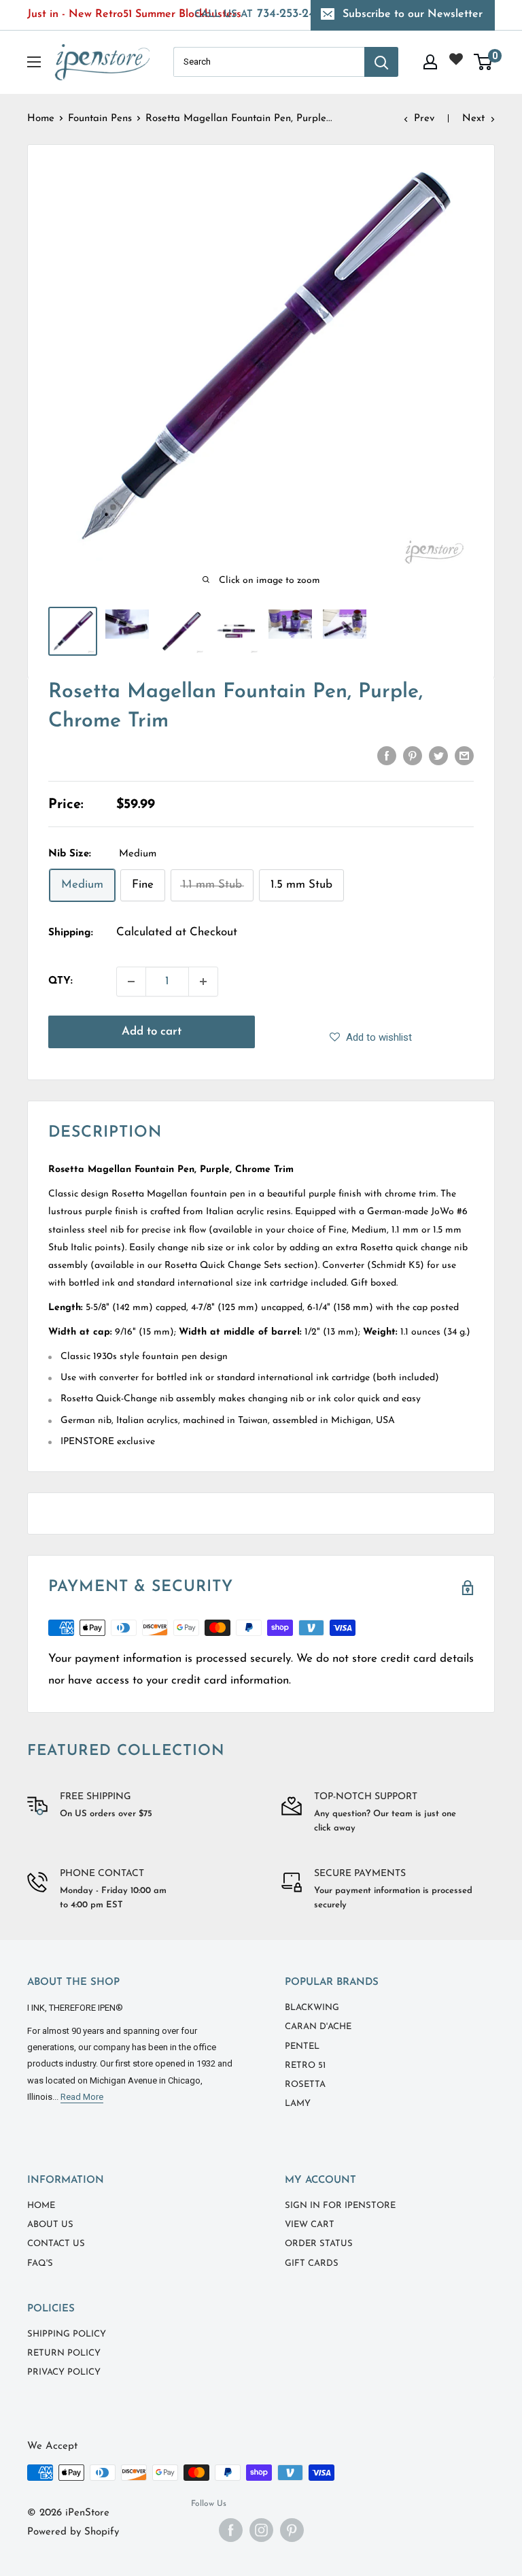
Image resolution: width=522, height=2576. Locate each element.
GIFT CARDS (312, 2263)
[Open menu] (34, 62)
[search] (269, 62)
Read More (82, 2097)
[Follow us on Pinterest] (292, 2530)
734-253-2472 (261, 14)
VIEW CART (310, 2225)
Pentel (302, 2046)
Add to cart (152, 1032)
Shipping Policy (67, 2334)
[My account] (430, 62)
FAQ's (40, 2263)
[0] (484, 62)
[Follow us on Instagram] (261, 2530)
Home (41, 119)
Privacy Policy (64, 2372)
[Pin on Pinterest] (413, 755)
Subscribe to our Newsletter (413, 14)
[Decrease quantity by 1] (131, 982)
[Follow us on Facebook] (231, 2530)
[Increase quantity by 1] (203, 982)
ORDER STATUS (319, 2244)
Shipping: (71, 933)
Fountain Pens (100, 119)
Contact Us (56, 2244)
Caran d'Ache (318, 2027)
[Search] (381, 62)
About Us (50, 2225)
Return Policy (64, 2353)
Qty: (60, 981)
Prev (424, 119)
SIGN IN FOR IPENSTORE (340, 2206)
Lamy (298, 2104)
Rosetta (305, 2085)
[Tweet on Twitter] (438, 755)
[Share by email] (464, 755)
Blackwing (312, 2008)
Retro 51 (305, 2065)
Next (473, 119)
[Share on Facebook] (387, 755)
